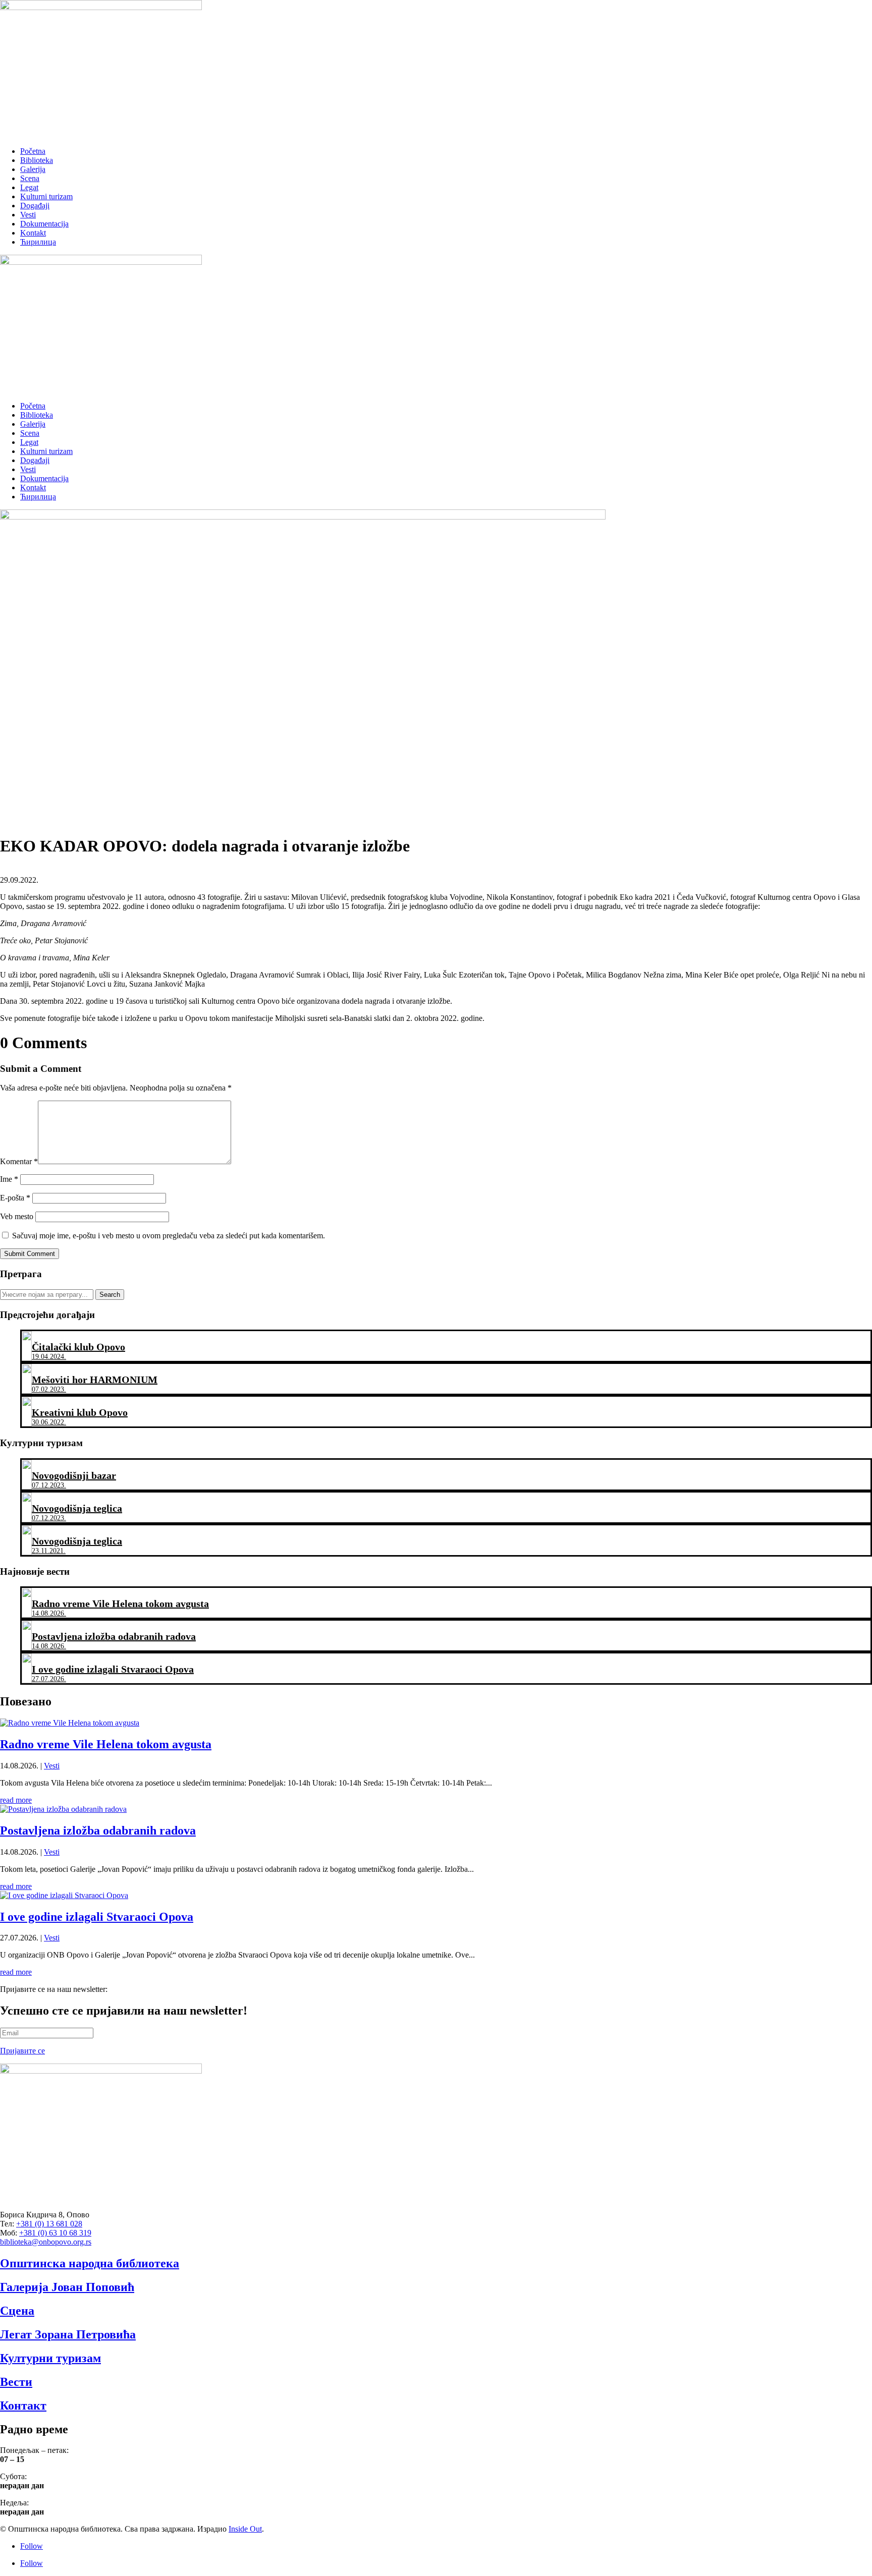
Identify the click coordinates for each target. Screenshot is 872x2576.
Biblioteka (37, 160)
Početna (33, 151)
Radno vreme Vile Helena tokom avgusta (106, 1744)
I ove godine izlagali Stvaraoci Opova (97, 1917)
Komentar (19, 1161)
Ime (9, 1179)
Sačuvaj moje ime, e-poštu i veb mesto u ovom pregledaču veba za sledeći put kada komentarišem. (169, 1236)
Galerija (33, 169)
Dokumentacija (44, 224)
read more (16, 1800)
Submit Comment (30, 1254)
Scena (30, 178)
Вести (16, 2382)
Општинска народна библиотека (90, 2263)
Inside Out (245, 2529)
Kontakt (33, 233)
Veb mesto (17, 1216)
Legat (29, 187)
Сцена (17, 2311)
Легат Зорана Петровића (68, 2334)
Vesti (28, 215)
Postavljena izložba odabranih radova (98, 1830)
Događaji (35, 206)
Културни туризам (50, 2358)
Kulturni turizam (46, 196)
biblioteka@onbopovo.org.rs (46, 2242)
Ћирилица (38, 242)
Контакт (23, 2406)
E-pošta (15, 1198)
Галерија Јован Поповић (67, 2287)
